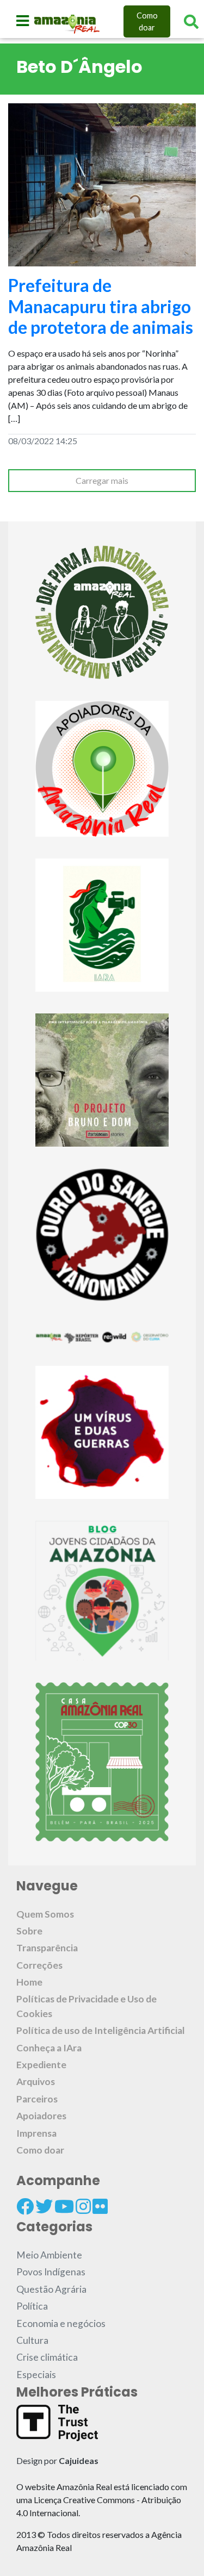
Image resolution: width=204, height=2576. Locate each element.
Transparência (47, 1948)
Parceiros (37, 2099)
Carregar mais (102, 480)
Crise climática (47, 2357)
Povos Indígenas (51, 2272)
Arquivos (36, 2082)
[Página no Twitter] (44, 2206)
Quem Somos (45, 1914)
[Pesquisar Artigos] (191, 22)
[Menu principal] (23, 21)
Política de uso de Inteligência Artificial (101, 2030)
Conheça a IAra (49, 2048)
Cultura (32, 2340)
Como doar (147, 21)
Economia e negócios (61, 2323)
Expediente (41, 2065)
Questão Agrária (51, 2289)
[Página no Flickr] (100, 2206)
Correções (39, 1965)
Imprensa (36, 2133)
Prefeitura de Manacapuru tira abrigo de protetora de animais (101, 306)
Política (32, 2306)
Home (29, 1982)
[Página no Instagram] (83, 2206)
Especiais (36, 2375)
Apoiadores (41, 2116)
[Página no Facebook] (25, 2206)
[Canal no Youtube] (64, 2206)
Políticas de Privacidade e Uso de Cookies (86, 2006)
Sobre (29, 1931)
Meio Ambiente (49, 2255)
